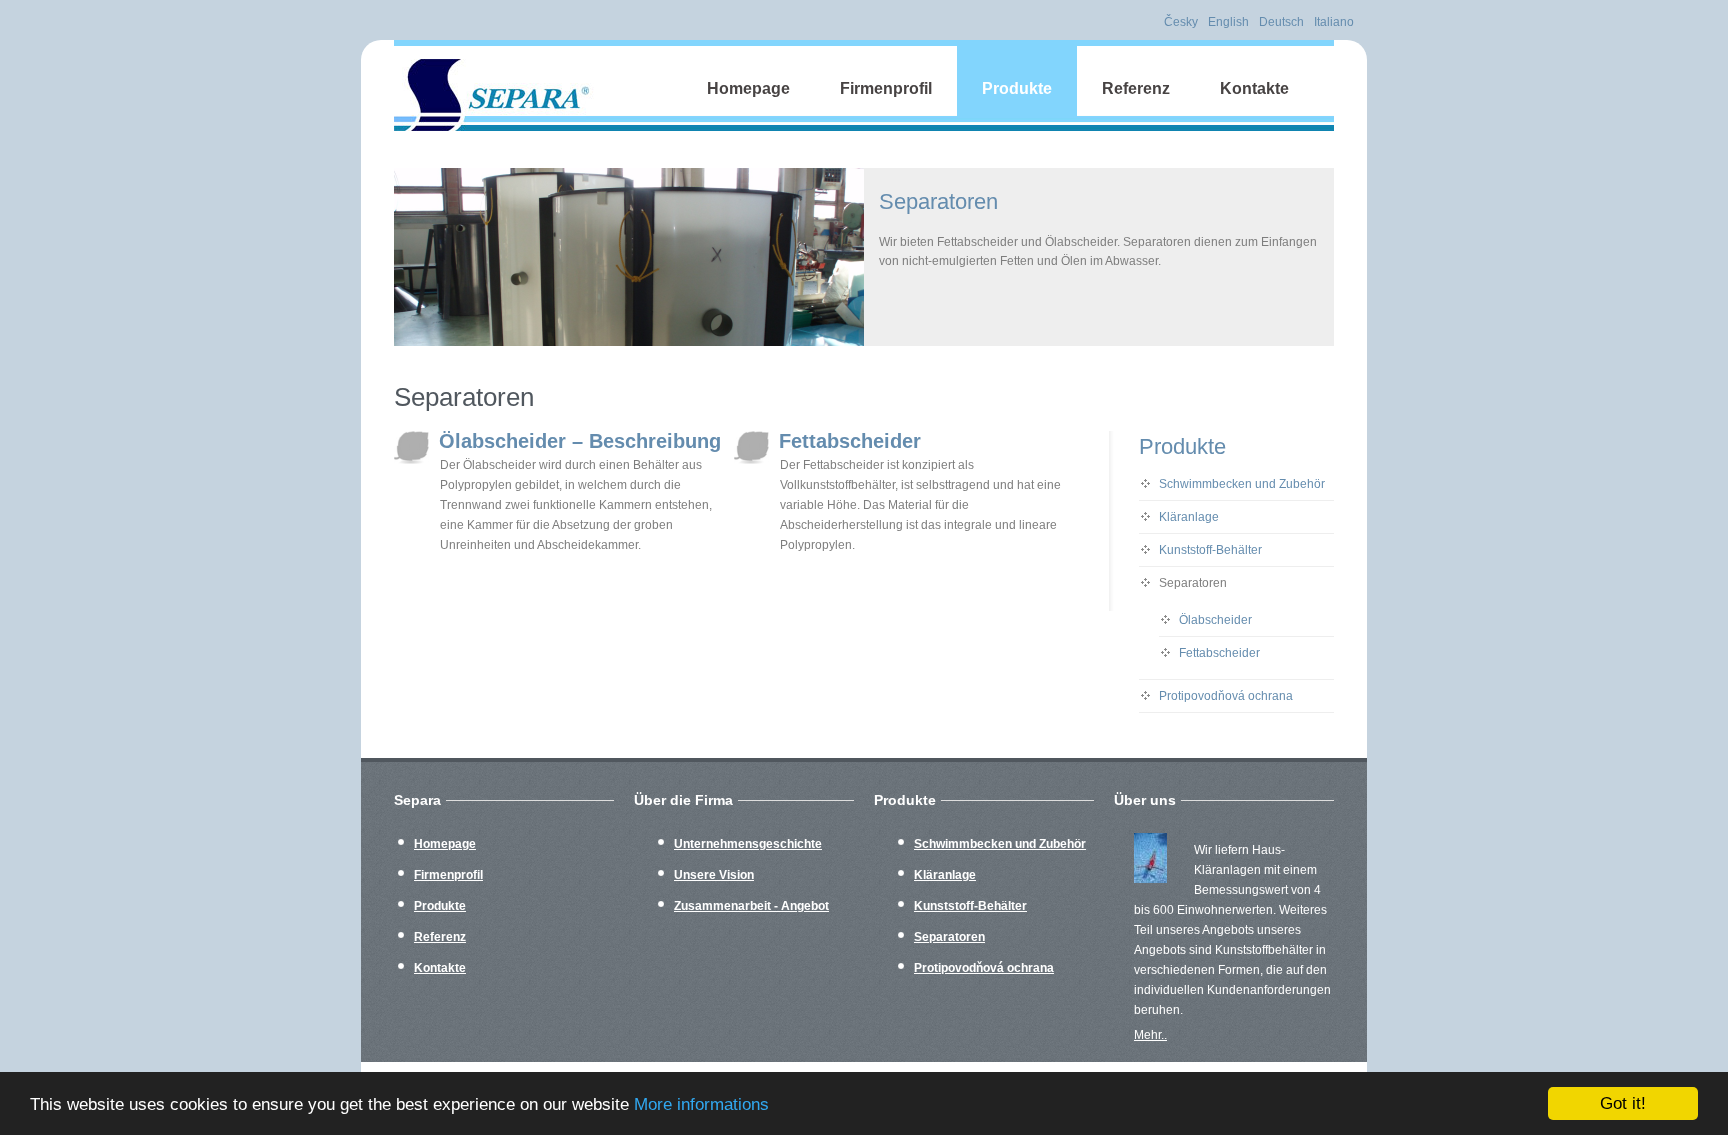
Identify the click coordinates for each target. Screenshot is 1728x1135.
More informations (701, 1104)
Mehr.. (1150, 1035)
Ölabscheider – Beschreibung (580, 441)
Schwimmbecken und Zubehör (1242, 484)
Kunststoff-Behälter (1210, 550)
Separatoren (1193, 583)
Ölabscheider (1215, 620)
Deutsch (1281, 22)
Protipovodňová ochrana (1226, 696)
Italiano (1334, 22)
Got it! (1623, 1103)
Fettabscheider (850, 441)
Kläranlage (1189, 517)
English (1228, 22)
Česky (1181, 22)
